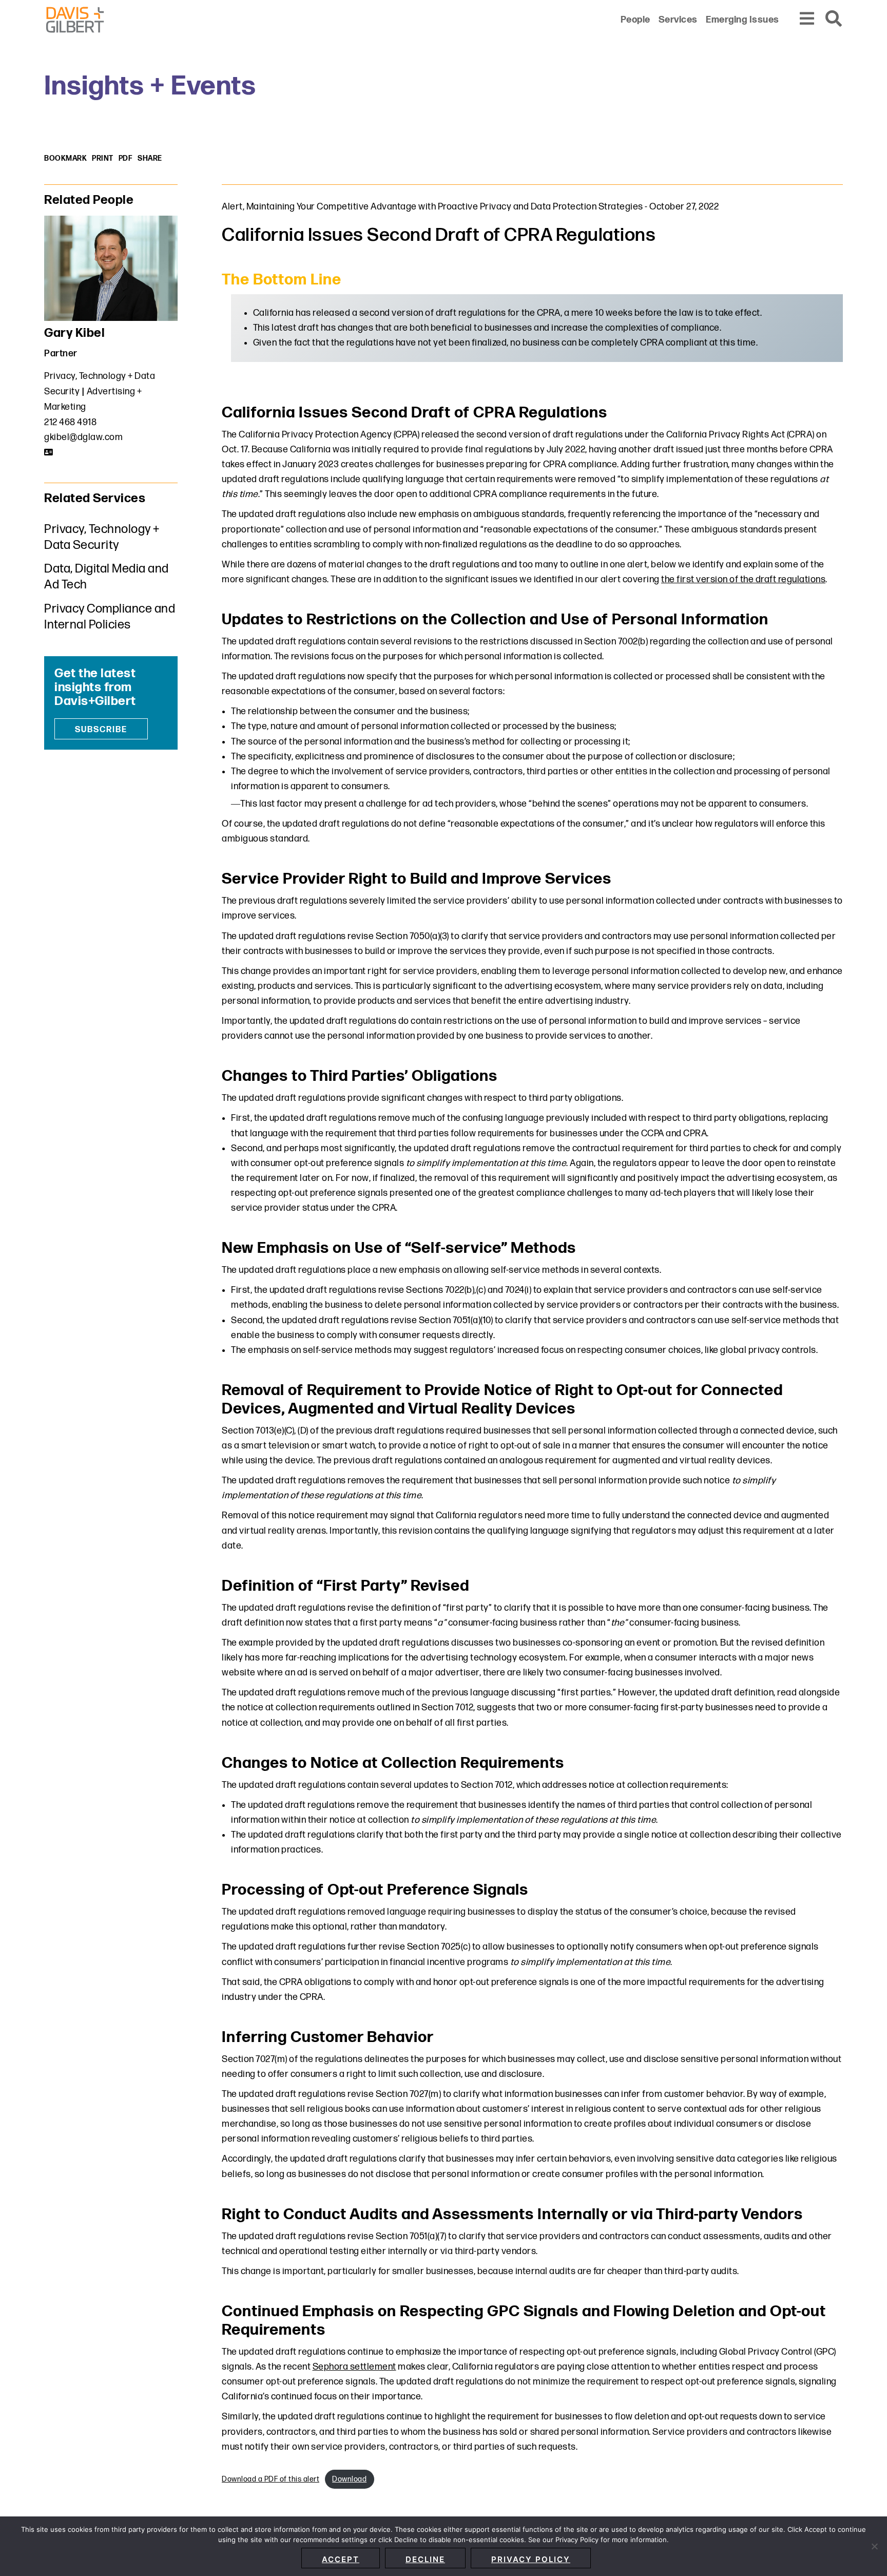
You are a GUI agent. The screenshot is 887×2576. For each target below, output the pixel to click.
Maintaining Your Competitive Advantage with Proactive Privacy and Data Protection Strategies (445, 207)
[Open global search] (834, 19)
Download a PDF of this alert (271, 2479)
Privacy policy (531, 2559)
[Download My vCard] (49, 452)
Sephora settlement (354, 2367)
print (103, 158)
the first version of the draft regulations (743, 579)
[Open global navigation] (807, 19)
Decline (425, 2559)
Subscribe (101, 730)
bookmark (65, 158)
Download (349, 2479)
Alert (232, 207)
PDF (126, 158)
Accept (341, 2559)
